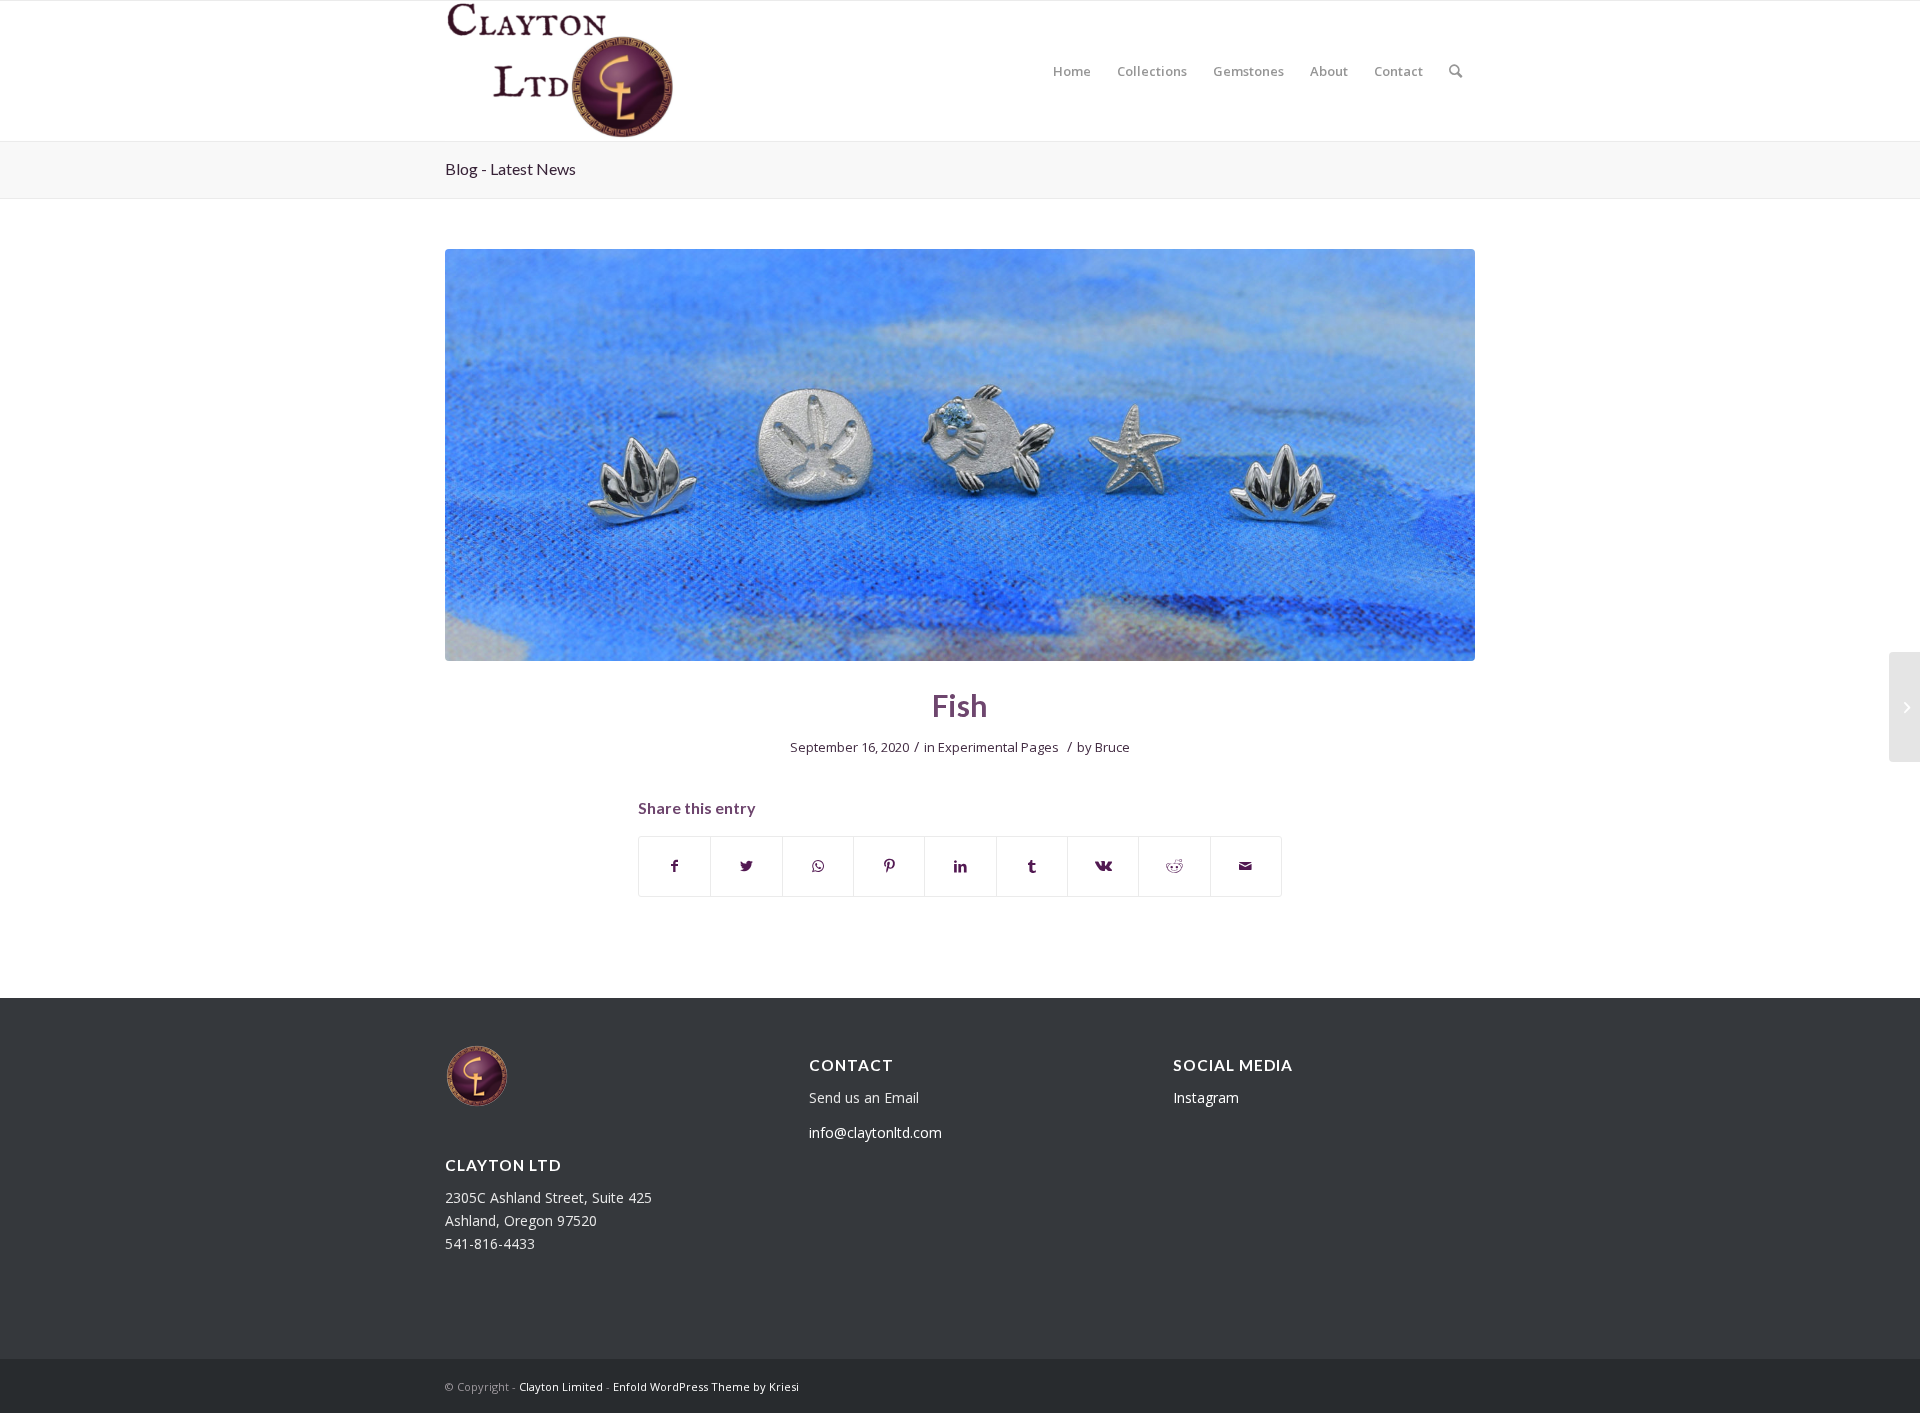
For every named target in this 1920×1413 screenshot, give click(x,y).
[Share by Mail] (1246, 866)
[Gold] (1904, 707)
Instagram (1206, 1097)
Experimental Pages (998, 747)
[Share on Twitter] (746, 866)
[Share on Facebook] (674, 866)
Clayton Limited (561, 1386)
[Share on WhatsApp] (818, 866)
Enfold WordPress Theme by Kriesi (706, 1386)
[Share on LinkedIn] (960, 866)
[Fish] (960, 455)
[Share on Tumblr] (1032, 866)
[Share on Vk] (1103, 866)
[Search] (1455, 71)
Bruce (1112, 747)
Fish (960, 705)
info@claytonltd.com (875, 1132)
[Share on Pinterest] (889, 866)
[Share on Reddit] (1174, 866)
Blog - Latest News (510, 168)
